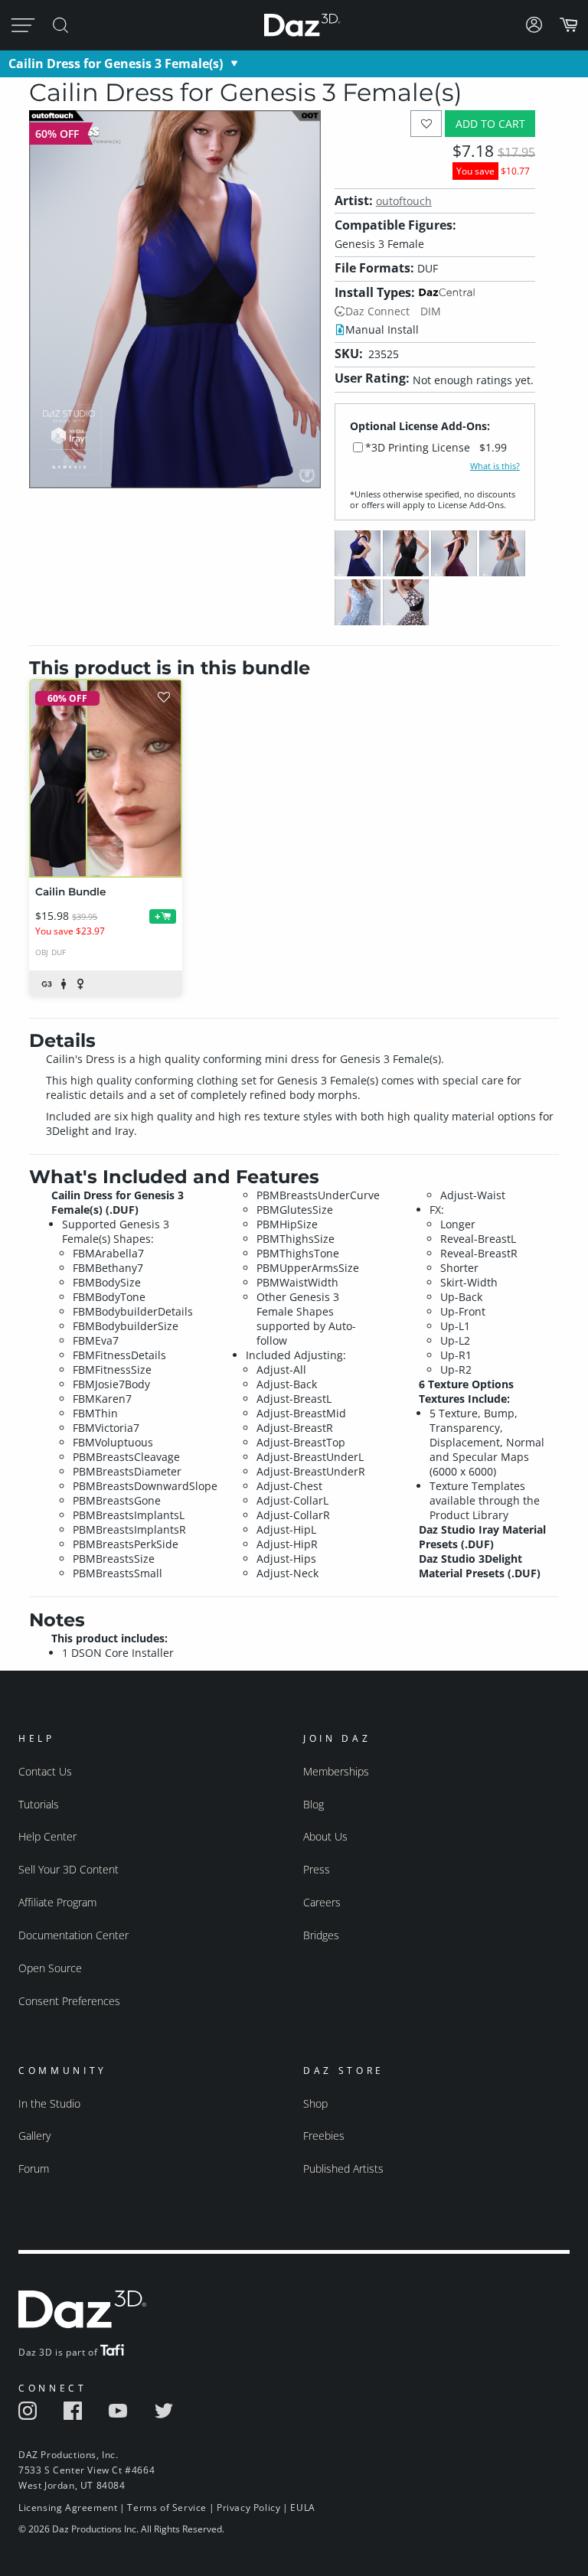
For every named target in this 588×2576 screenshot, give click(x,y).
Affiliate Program (57, 1902)
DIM (431, 311)
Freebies (324, 2136)
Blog (314, 1804)
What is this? (495, 466)
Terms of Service (167, 2508)
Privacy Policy (248, 2508)
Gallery (34, 2136)
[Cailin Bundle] (106, 778)
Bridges (321, 1935)
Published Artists (343, 2168)
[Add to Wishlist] (426, 124)
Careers (322, 1902)
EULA (302, 2508)
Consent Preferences (69, 2001)
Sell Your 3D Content (69, 1869)
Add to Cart (490, 124)
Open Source (50, 1968)
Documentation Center (73, 1935)
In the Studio (49, 2103)
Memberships (336, 1771)
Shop (315, 2103)
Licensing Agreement (68, 2508)
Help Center (47, 1836)
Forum (34, 2168)
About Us (325, 1836)
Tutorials (39, 1804)
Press (317, 1869)
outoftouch (404, 201)
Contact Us (45, 1771)
